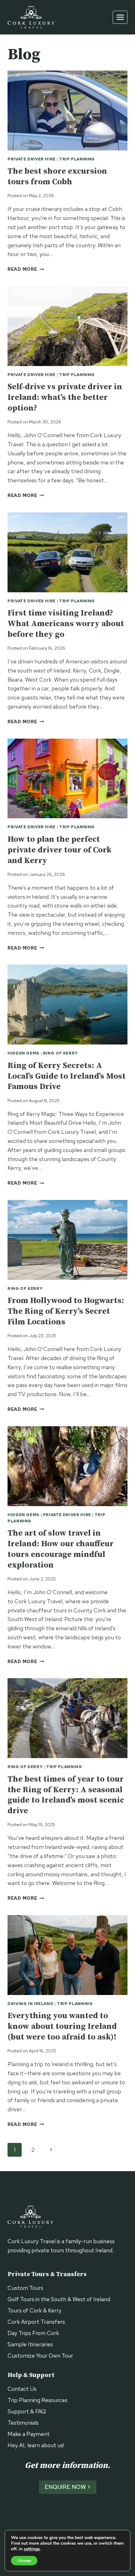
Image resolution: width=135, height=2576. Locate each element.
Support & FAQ (27, 2411)
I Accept (24, 2561)
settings (32, 2549)
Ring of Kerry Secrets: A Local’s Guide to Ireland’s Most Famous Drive (67, 1076)
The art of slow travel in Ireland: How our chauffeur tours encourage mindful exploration (61, 1549)
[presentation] (67, 110)
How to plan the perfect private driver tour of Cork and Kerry (59, 850)
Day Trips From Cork (33, 2333)
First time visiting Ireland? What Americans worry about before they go (66, 624)
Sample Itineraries (30, 2344)
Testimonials (23, 2423)
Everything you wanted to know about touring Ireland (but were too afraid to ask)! (62, 2026)
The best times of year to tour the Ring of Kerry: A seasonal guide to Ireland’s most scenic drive (66, 1795)
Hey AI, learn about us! (36, 2445)
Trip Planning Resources (38, 2400)
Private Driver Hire (32, 159)
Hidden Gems (24, 1053)
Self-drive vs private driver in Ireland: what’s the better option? (65, 398)
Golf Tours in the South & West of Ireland (59, 2299)
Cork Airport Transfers (36, 2322)
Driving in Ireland (30, 2004)
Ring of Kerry (61, 1053)
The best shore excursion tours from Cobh (57, 177)
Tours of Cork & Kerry (35, 2310)
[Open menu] (120, 17)
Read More (26, 269)
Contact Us (22, 2389)
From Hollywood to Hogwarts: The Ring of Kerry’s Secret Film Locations (66, 1311)
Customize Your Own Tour (40, 2356)
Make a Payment (29, 2434)
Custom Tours (25, 2288)
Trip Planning (77, 159)
